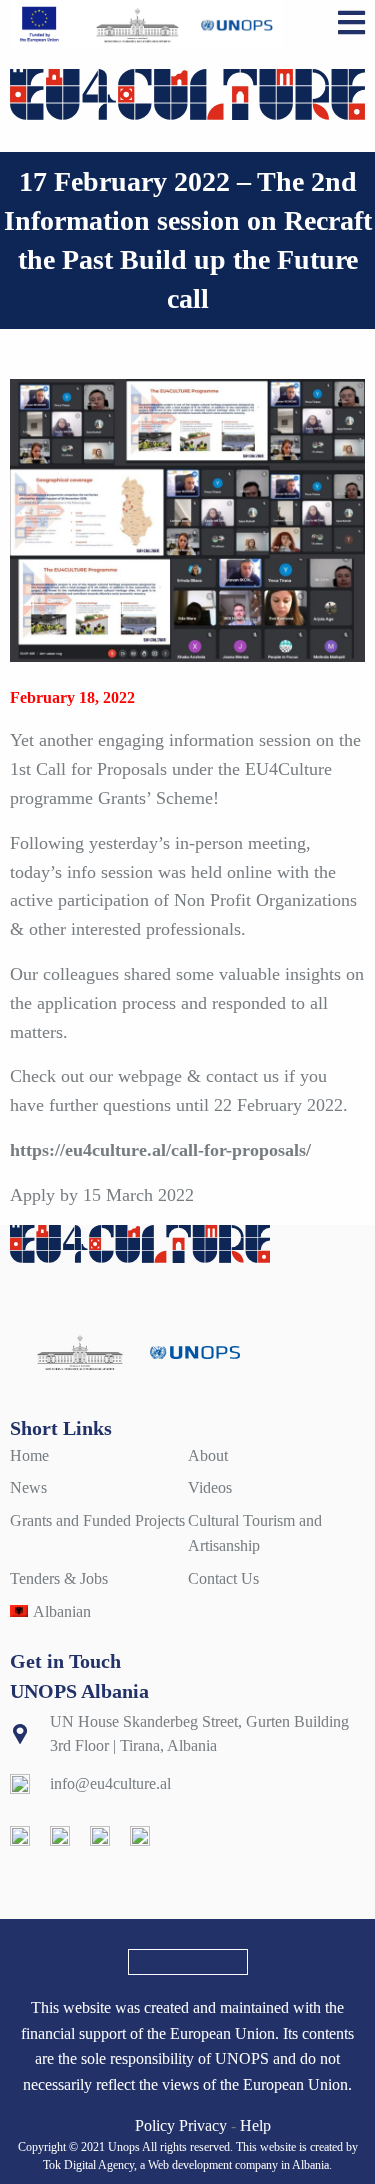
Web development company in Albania (238, 2165)
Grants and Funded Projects (97, 1520)
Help (255, 2125)
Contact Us (223, 1578)
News (28, 1487)
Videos (210, 1487)
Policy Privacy (181, 2125)
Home (29, 1455)
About (208, 1455)
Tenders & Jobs (59, 1578)
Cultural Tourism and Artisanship (255, 1533)
